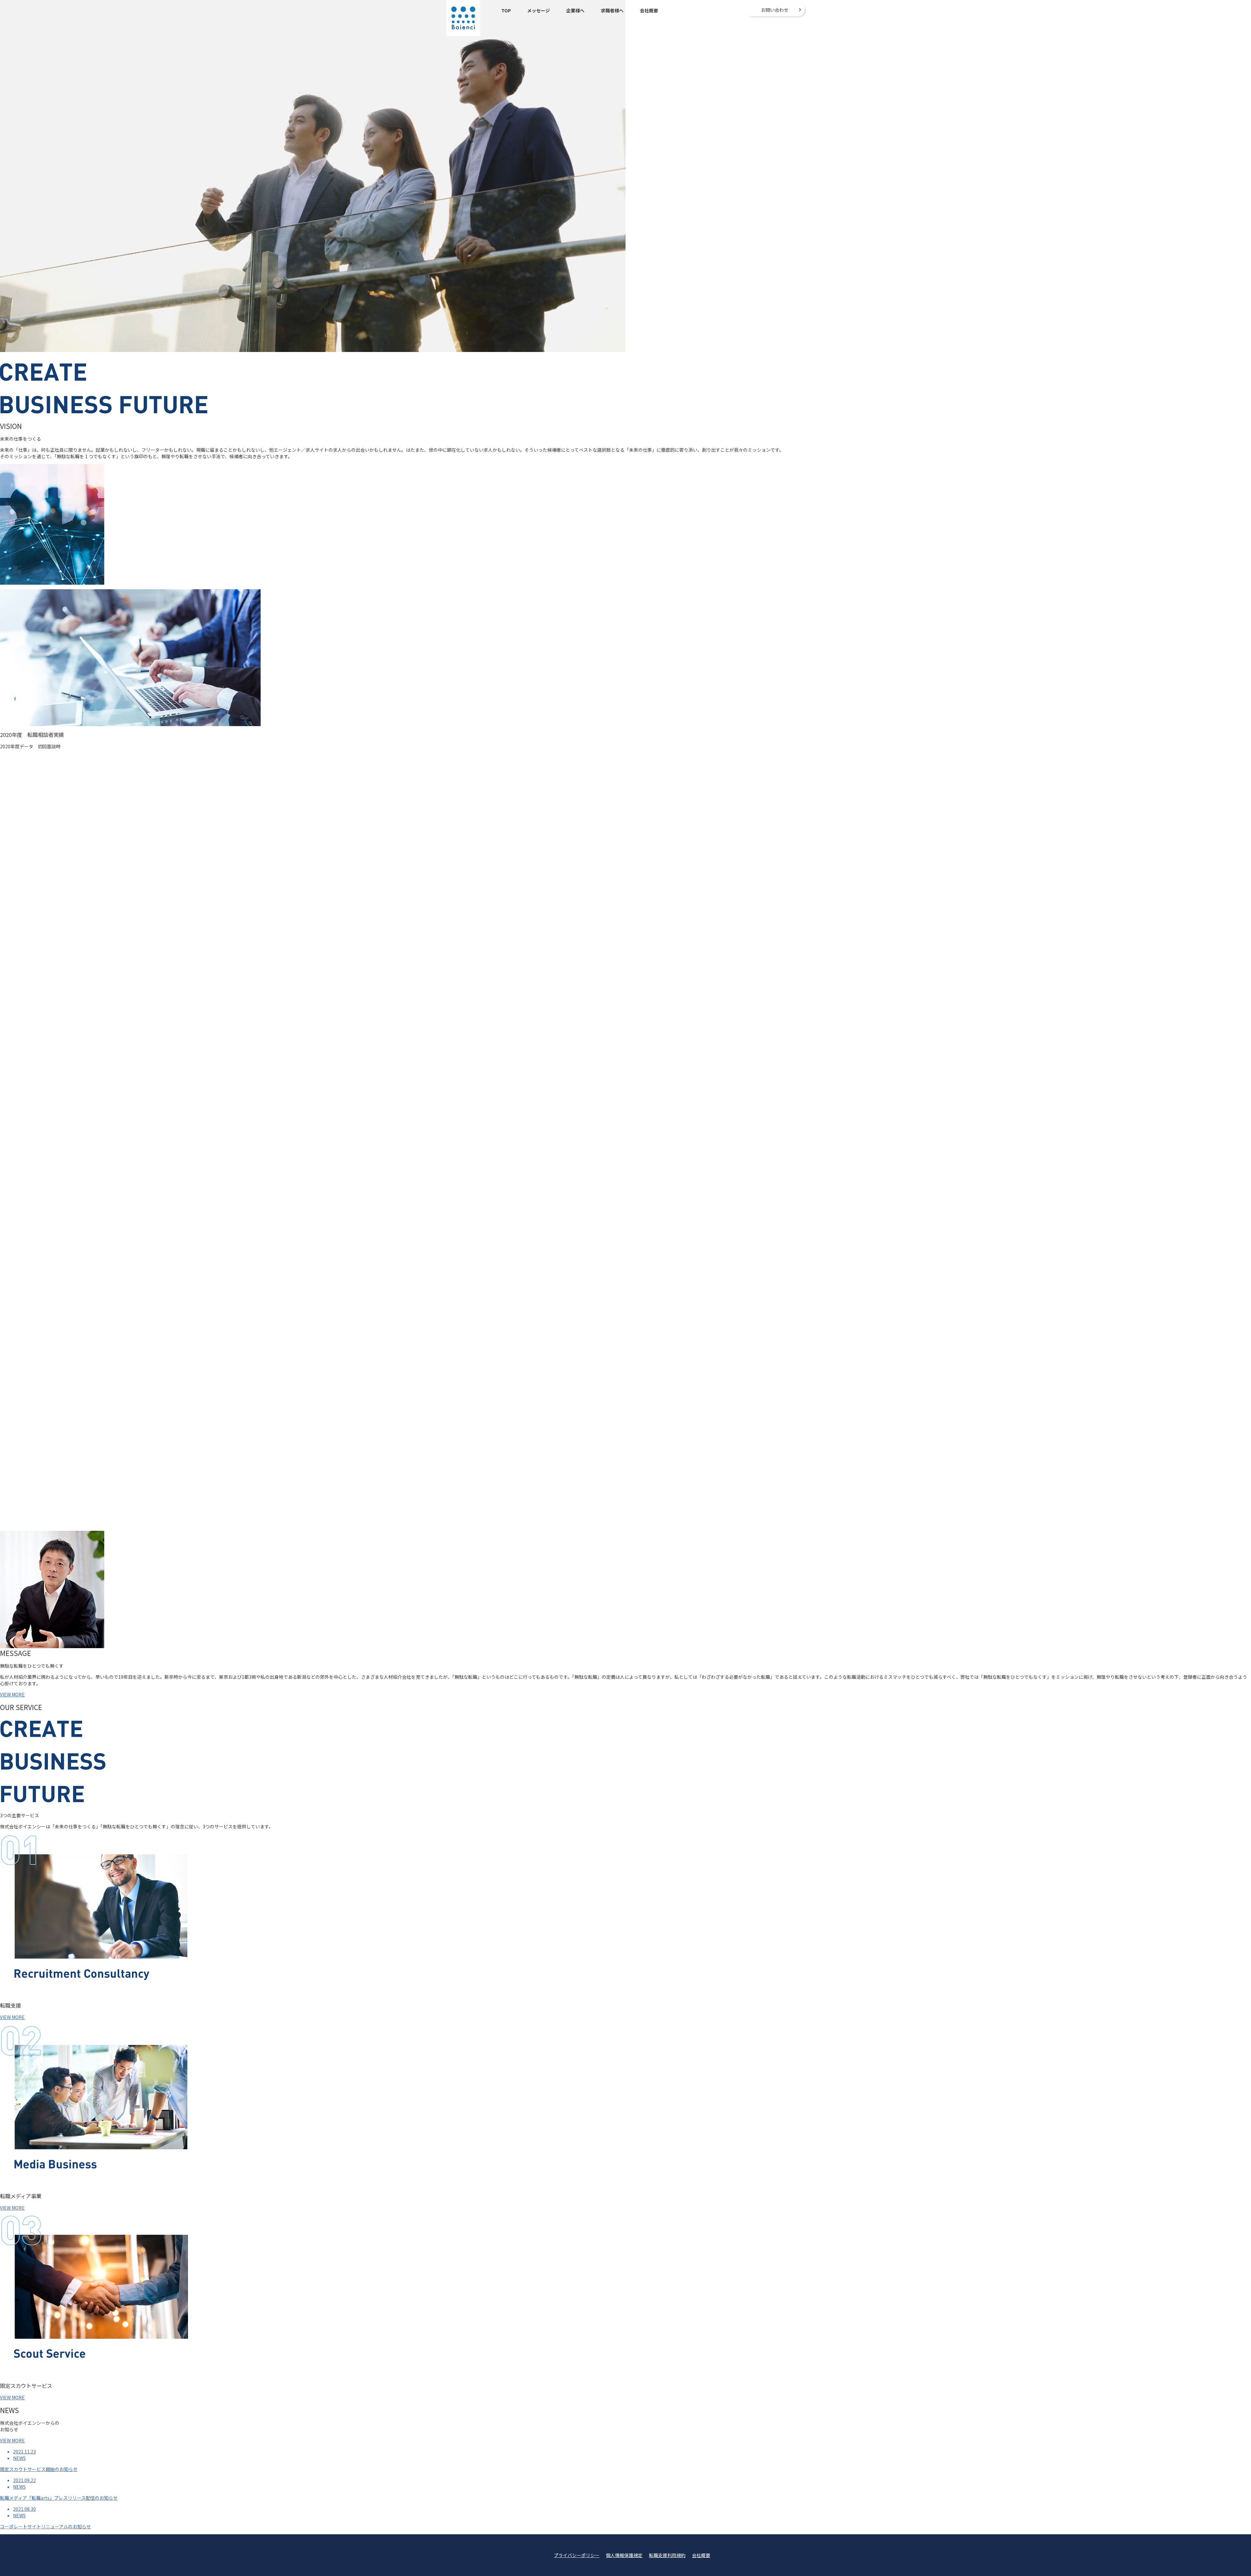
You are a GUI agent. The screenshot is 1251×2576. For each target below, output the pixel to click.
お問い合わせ (775, 10)
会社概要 (649, 10)
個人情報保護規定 (624, 2555)
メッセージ (539, 10)
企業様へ (575, 10)
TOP (506, 10)
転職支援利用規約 (667, 2555)
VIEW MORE (12, 1694)
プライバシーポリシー (577, 2555)
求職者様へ (612, 10)
